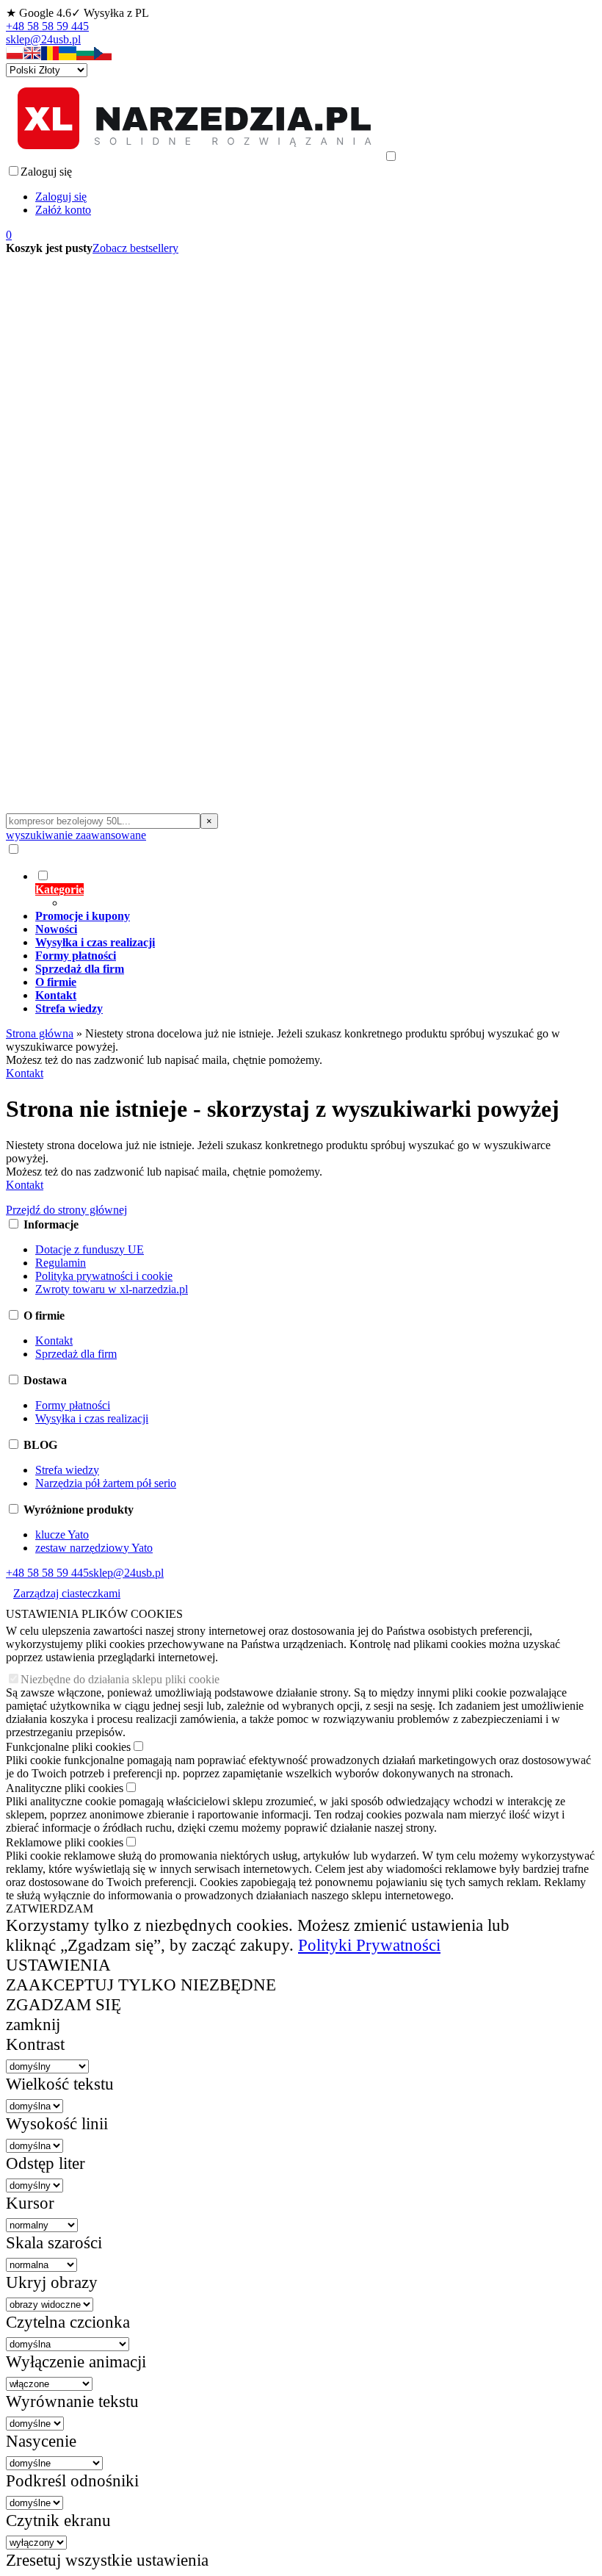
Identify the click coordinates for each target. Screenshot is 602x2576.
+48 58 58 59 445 (47, 26)
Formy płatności (73, 1405)
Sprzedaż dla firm (76, 1354)
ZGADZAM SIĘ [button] (64, 2004)
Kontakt (25, 1073)
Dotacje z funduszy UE (90, 1249)
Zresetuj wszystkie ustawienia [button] (107, 2560)
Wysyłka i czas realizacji (92, 1418)
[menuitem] (298, 889)
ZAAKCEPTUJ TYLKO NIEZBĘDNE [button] (141, 1985)
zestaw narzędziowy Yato (94, 1548)
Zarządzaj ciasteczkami (67, 1593)
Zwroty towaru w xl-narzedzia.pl (112, 1289)
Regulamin (61, 1263)
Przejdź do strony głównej (66, 1210)
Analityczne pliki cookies (65, 1788)
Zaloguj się (61, 197)
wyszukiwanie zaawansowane (76, 835)
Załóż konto (63, 210)
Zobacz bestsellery (135, 248)
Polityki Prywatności (369, 1945)
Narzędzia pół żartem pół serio (106, 1483)
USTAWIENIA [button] (58, 1965)
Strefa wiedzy (67, 1470)
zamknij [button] (33, 2024)
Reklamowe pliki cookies (65, 1842)
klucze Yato (62, 1535)
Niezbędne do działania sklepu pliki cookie (120, 1679)
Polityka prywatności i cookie (104, 1276)
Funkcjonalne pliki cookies (68, 1747)
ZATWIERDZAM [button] (50, 1908)
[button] (15, 56)
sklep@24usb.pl (43, 39)
